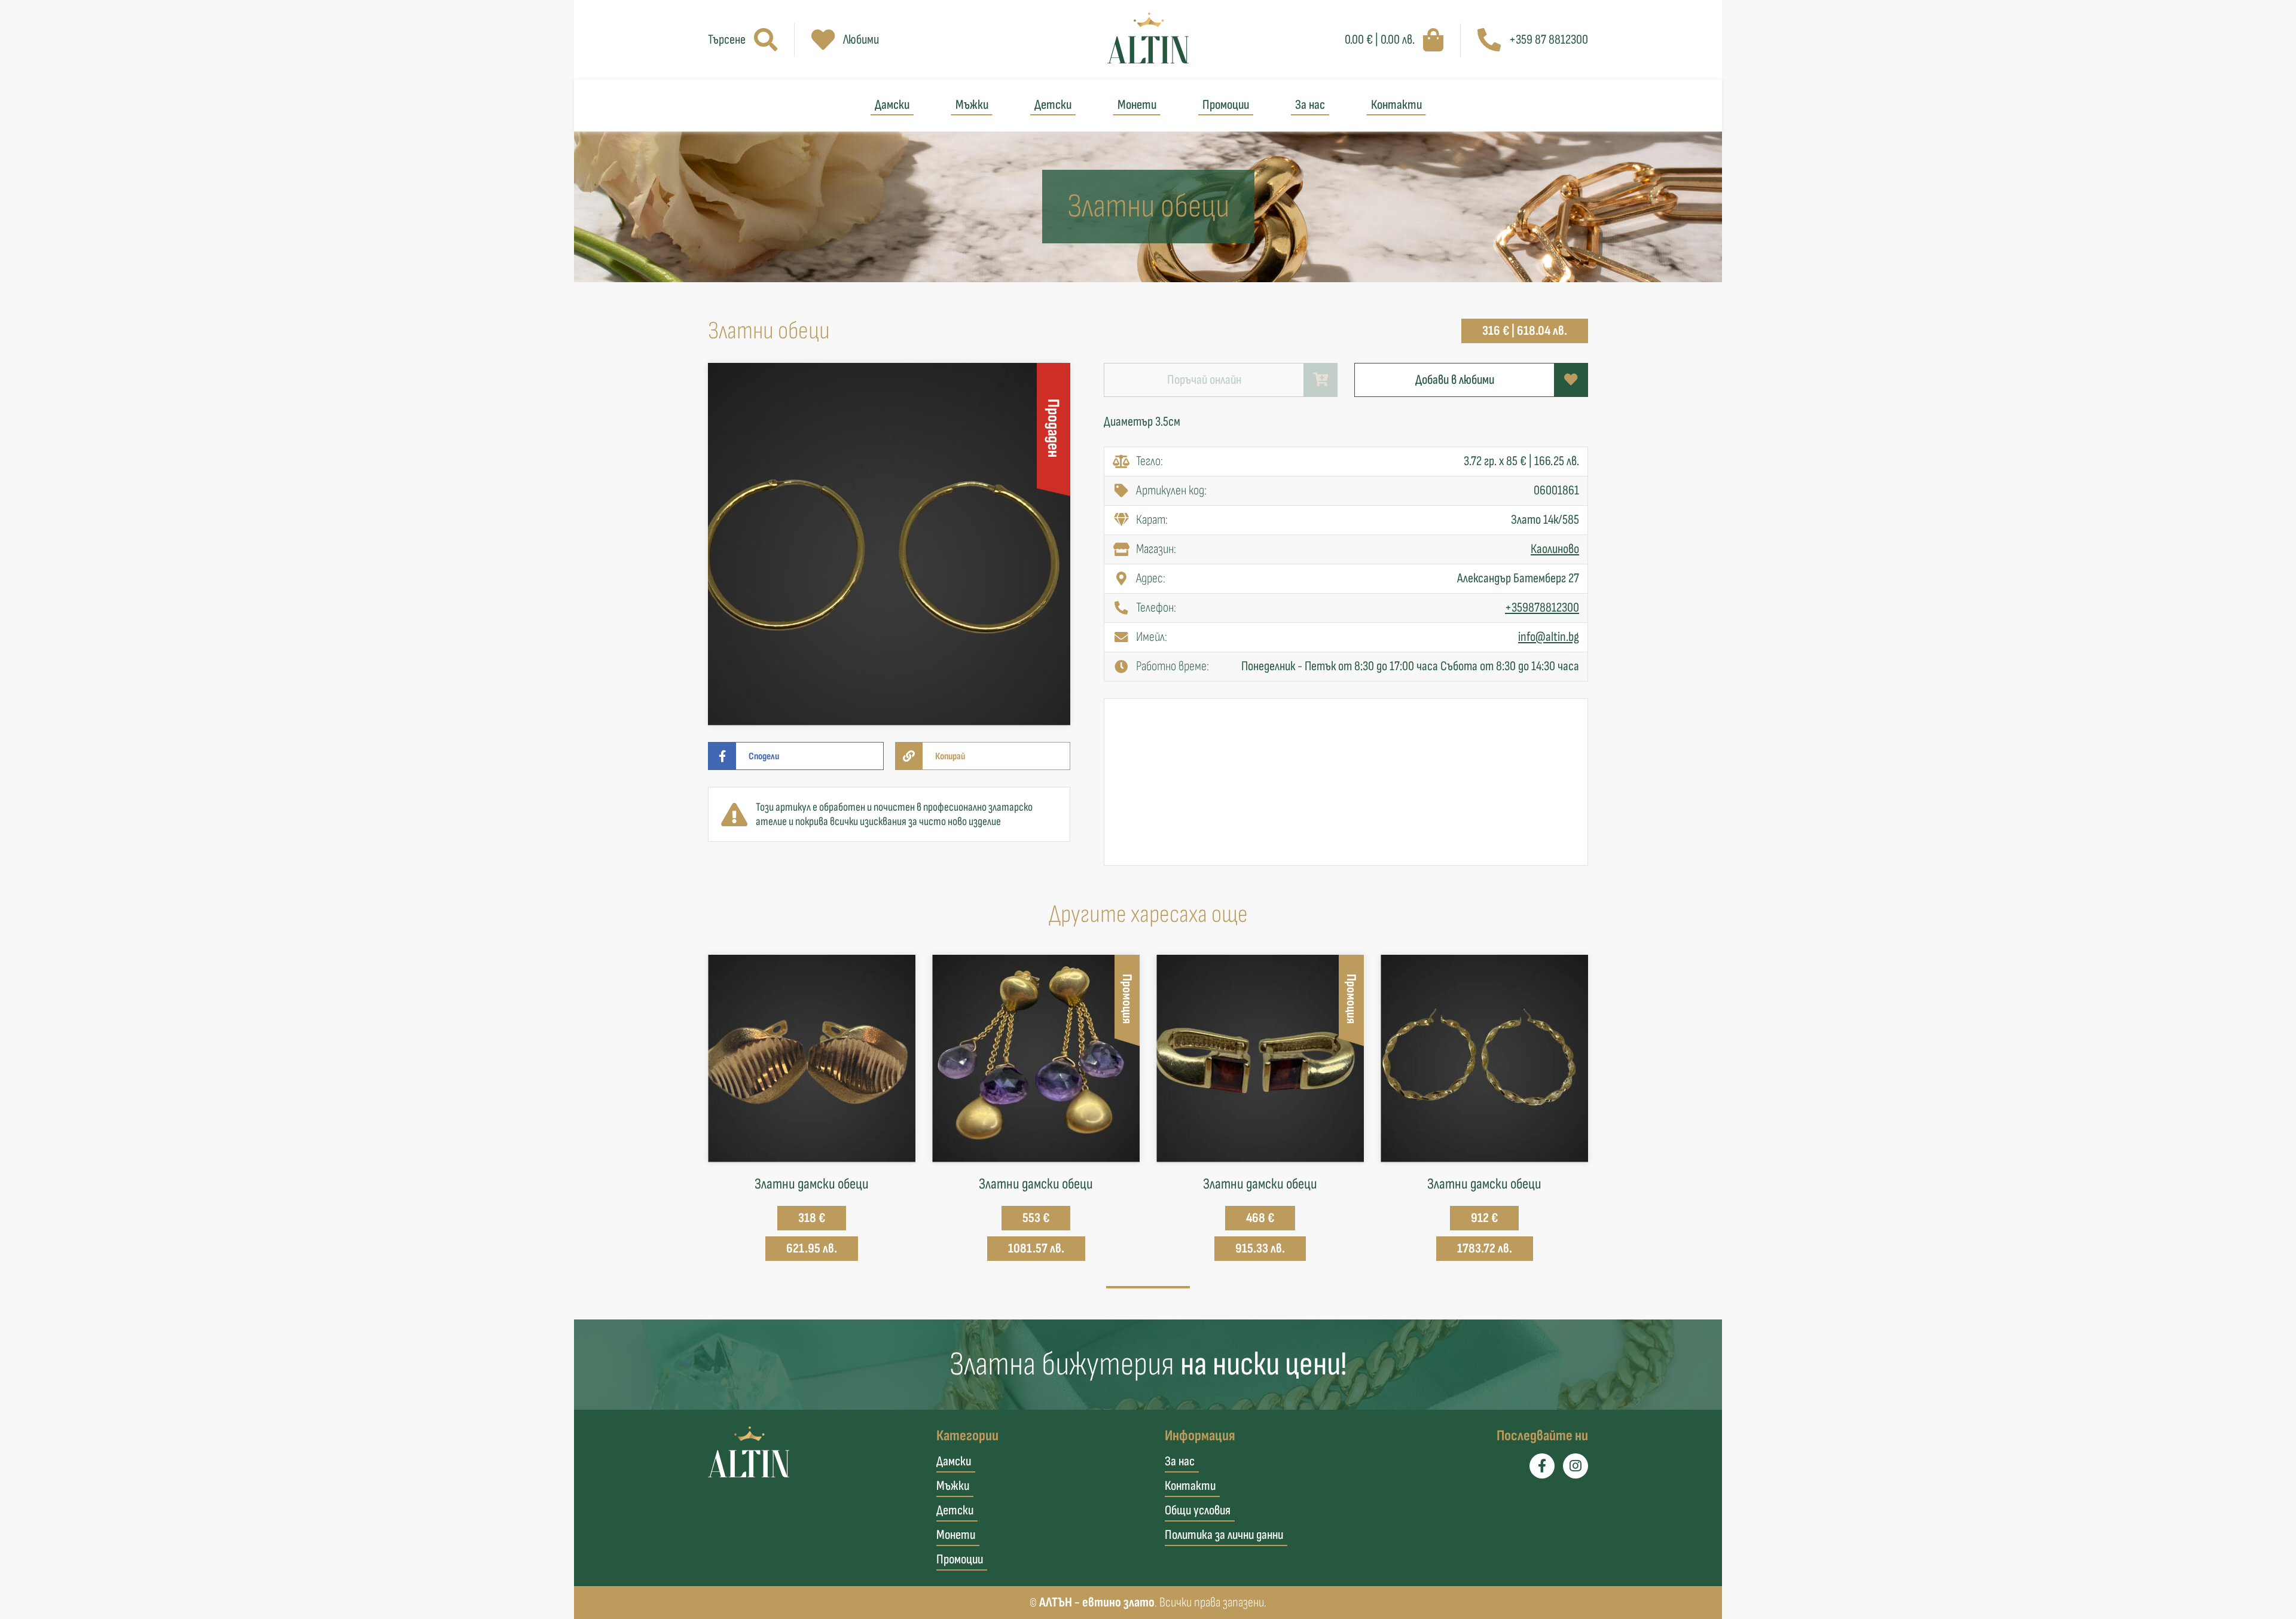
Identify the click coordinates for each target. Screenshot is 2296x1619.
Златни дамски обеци (812, 1184)
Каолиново (1555, 549)
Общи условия (1198, 1510)
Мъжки (972, 105)
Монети (1137, 105)
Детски (1053, 105)
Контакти (1396, 105)
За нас (1310, 105)
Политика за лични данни (1224, 1535)
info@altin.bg (1549, 637)
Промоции (1226, 105)
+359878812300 (1542, 608)
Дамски (892, 105)
